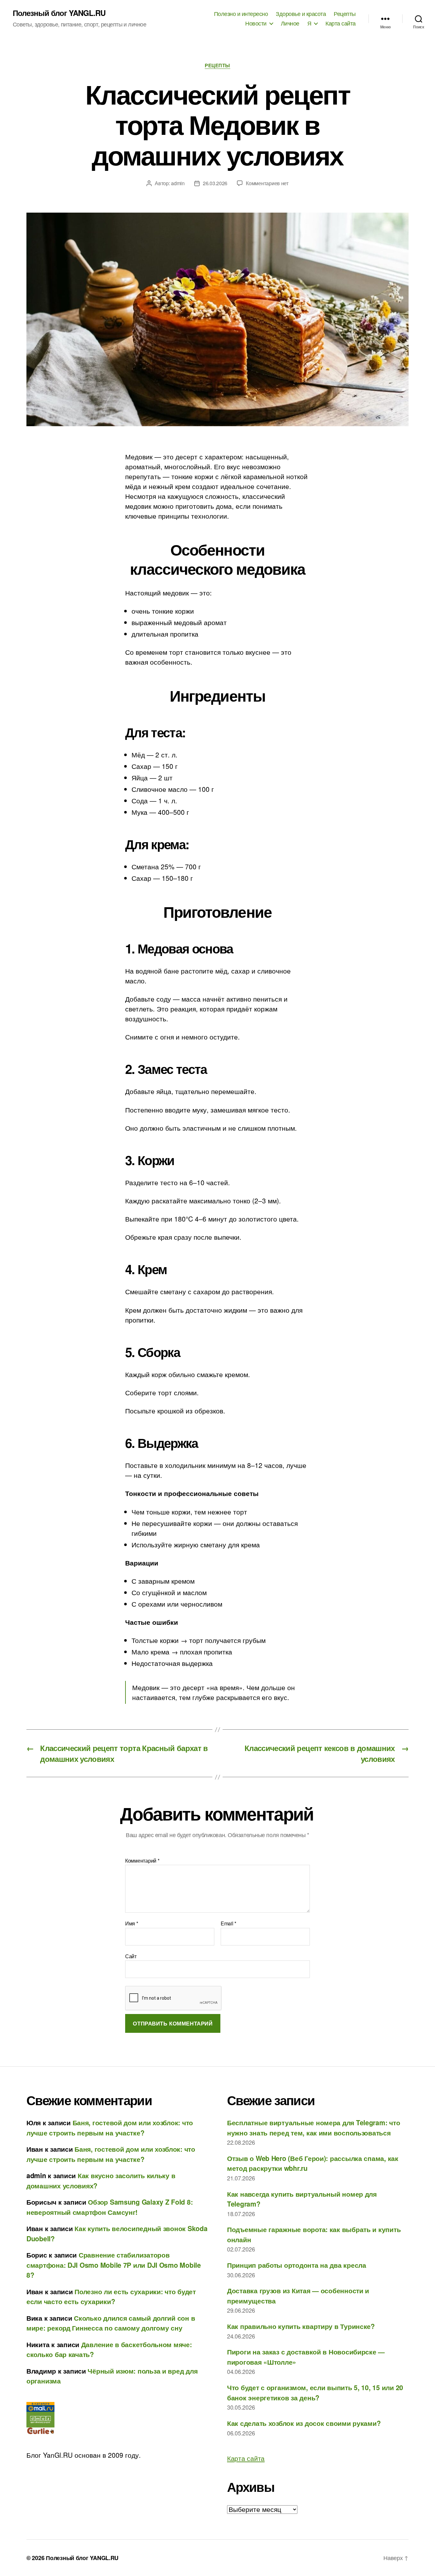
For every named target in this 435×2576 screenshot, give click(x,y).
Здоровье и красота (301, 14)
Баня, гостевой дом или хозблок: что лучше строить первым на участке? (110, 2127)
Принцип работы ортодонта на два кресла (297, 2265)
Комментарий (142, 1861)
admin (178, 183)
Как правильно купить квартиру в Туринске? (301, 2326)
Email (228, 1923)
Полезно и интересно (241, 14)
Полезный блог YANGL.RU (59, 13)
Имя (132, 1923)
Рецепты (345, 14)
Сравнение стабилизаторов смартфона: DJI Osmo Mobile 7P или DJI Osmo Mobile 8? (114, 2265)
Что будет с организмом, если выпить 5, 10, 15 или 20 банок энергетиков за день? (315, 2392)
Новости (256, 23)
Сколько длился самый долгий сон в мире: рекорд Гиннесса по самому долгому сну (111, 2323)
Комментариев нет (267, 183)
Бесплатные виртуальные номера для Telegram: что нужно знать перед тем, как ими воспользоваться (314, 2127)
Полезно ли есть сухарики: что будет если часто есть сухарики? (111, 2296)
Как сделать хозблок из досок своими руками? (304, 2423)
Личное (290, 23)
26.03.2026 (215, 183)
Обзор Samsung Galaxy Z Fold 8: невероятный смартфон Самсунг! (110, 2207)
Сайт (131, 1956)
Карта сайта (341, 23)
